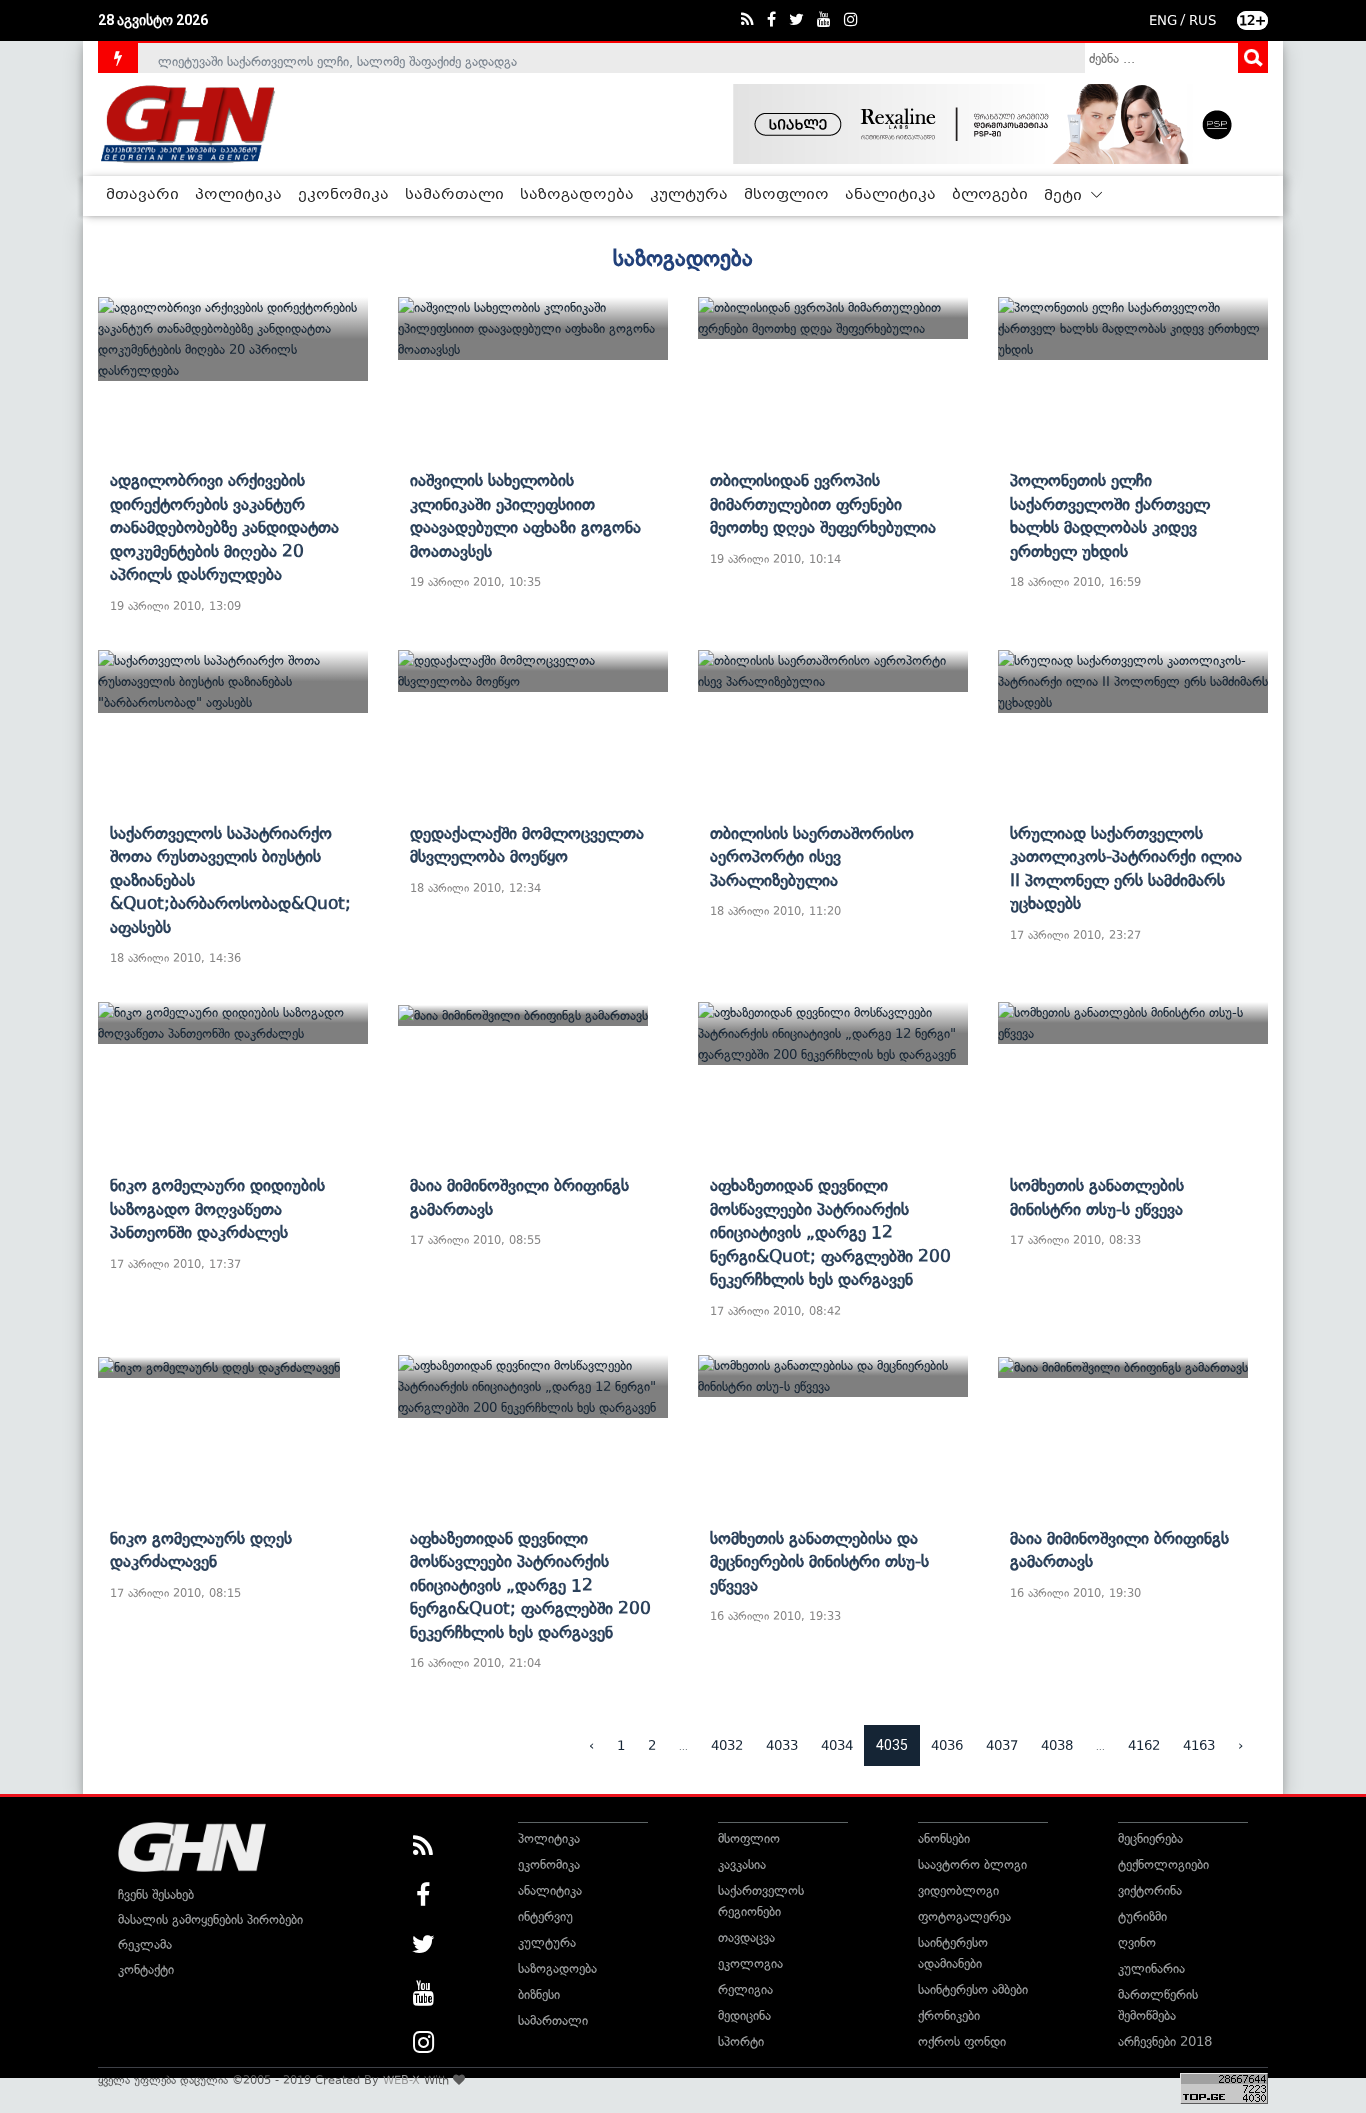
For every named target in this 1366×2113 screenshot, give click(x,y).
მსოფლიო (786, 195)
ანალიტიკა (890, 195)
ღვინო (1137, 1942)
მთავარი (142, 195)
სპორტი (741, 2041)
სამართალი (454, 195)
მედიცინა (744, 2015)
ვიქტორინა (1150, 1890)
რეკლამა (145, 1944)
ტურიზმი (1142, 1916)
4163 (1199, 1745)
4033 (782, 1745)
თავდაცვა (746, 1937)
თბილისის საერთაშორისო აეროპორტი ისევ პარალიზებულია (812, 856)
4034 (837, 1745)
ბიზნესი (539, 1994)
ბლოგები (990, 195)
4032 (727, 1745)
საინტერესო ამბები (973, 1989)
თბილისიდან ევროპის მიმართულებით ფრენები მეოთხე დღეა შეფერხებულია (823, 503)
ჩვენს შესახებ (156, 1894)
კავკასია (742, 1864)
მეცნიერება (1150, 1838)
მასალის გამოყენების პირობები (210, 1919)
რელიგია (745, 1989)
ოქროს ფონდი (962, 2041)
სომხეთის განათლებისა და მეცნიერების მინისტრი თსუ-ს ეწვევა (819, 1561)
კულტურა (689, 195)
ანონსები (944, 1838)
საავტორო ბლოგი (972, 1864)
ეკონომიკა (343, 195)
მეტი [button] (1065, 196)
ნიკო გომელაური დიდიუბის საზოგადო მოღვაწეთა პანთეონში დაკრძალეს (217, 1208)
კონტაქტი (146, 1969)
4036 (947, 1745)
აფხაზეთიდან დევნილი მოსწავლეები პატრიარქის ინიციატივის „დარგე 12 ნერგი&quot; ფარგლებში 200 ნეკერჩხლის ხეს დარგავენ (830, 1232)
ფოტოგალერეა (964, 1916)
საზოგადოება (577, 195)
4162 (1144, 1745)
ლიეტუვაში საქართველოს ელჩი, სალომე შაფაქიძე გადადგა (337, 57)
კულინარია (1151, 1968)
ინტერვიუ (545, 1916)
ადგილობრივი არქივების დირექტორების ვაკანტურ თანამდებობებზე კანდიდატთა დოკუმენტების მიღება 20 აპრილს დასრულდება (224, 527)
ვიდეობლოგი (958, 1890)
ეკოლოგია (750, 1963)
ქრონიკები (949, 2015)
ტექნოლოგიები (1163, 1864)
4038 (1057, 1745)
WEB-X (401, 2080)
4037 (1002, 1745)
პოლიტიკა (238, 195)
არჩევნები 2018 (1165, 2041)
